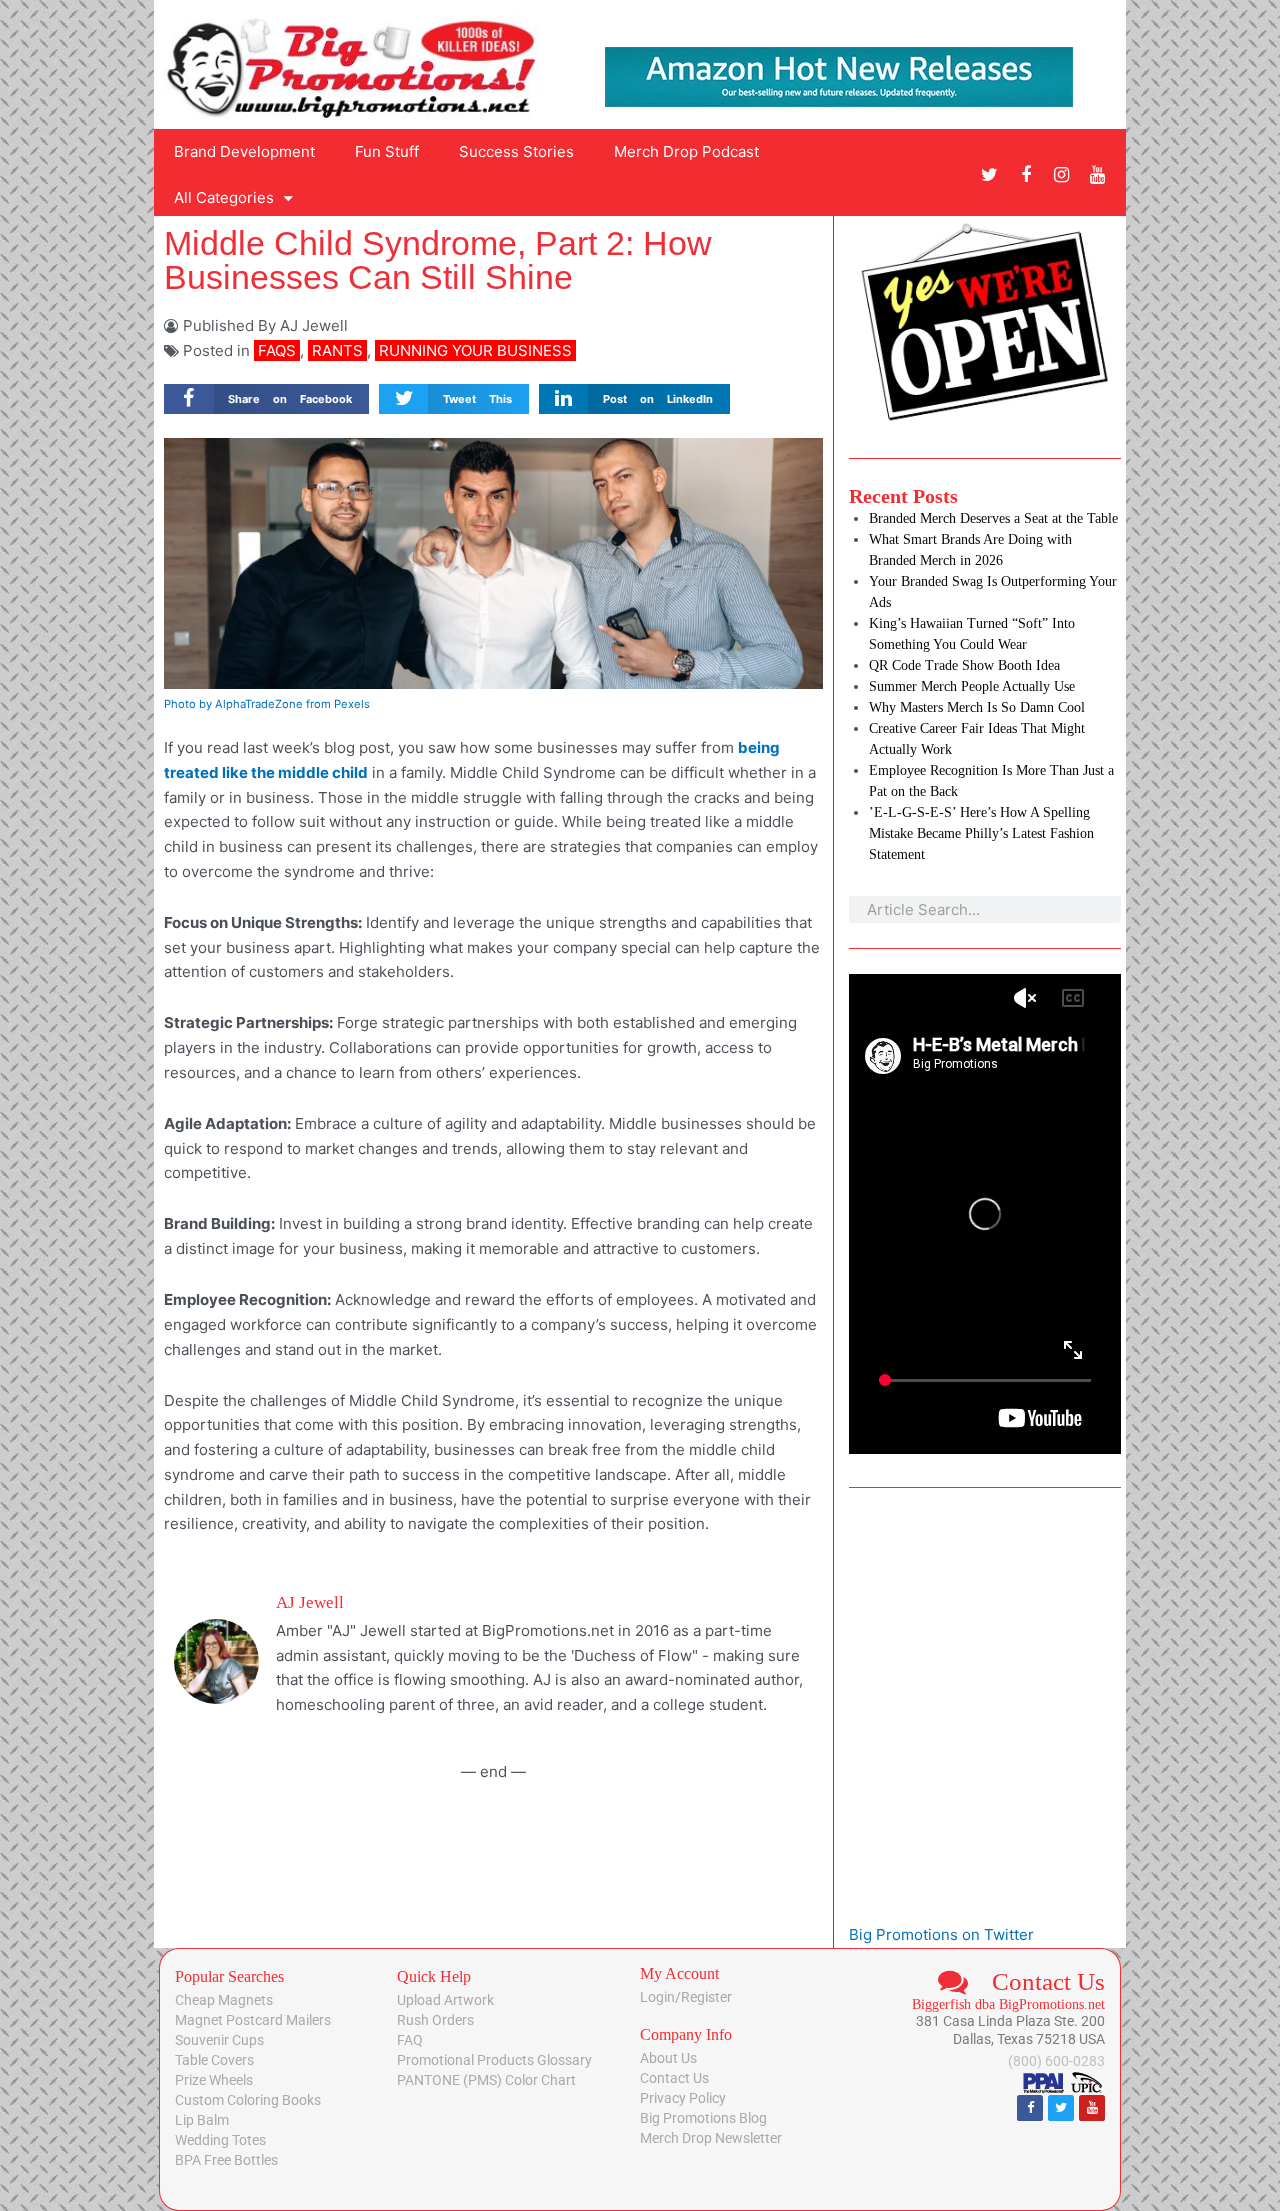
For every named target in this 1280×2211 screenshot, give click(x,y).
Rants (337, 350)
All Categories (224, 197)
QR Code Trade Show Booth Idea (964, 665)
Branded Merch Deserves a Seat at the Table (993, 518)
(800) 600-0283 (1056, 2061)
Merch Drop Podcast (686, 151)
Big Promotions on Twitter (941, 1934)
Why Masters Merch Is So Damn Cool (977, 707)
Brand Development (244, 151)
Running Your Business (475, 350)
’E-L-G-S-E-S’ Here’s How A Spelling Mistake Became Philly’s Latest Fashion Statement (981, 833)
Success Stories (516, 151)
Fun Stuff (387, 151)
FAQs (277, 350)
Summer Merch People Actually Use (972, 686)
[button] (266, 399)
